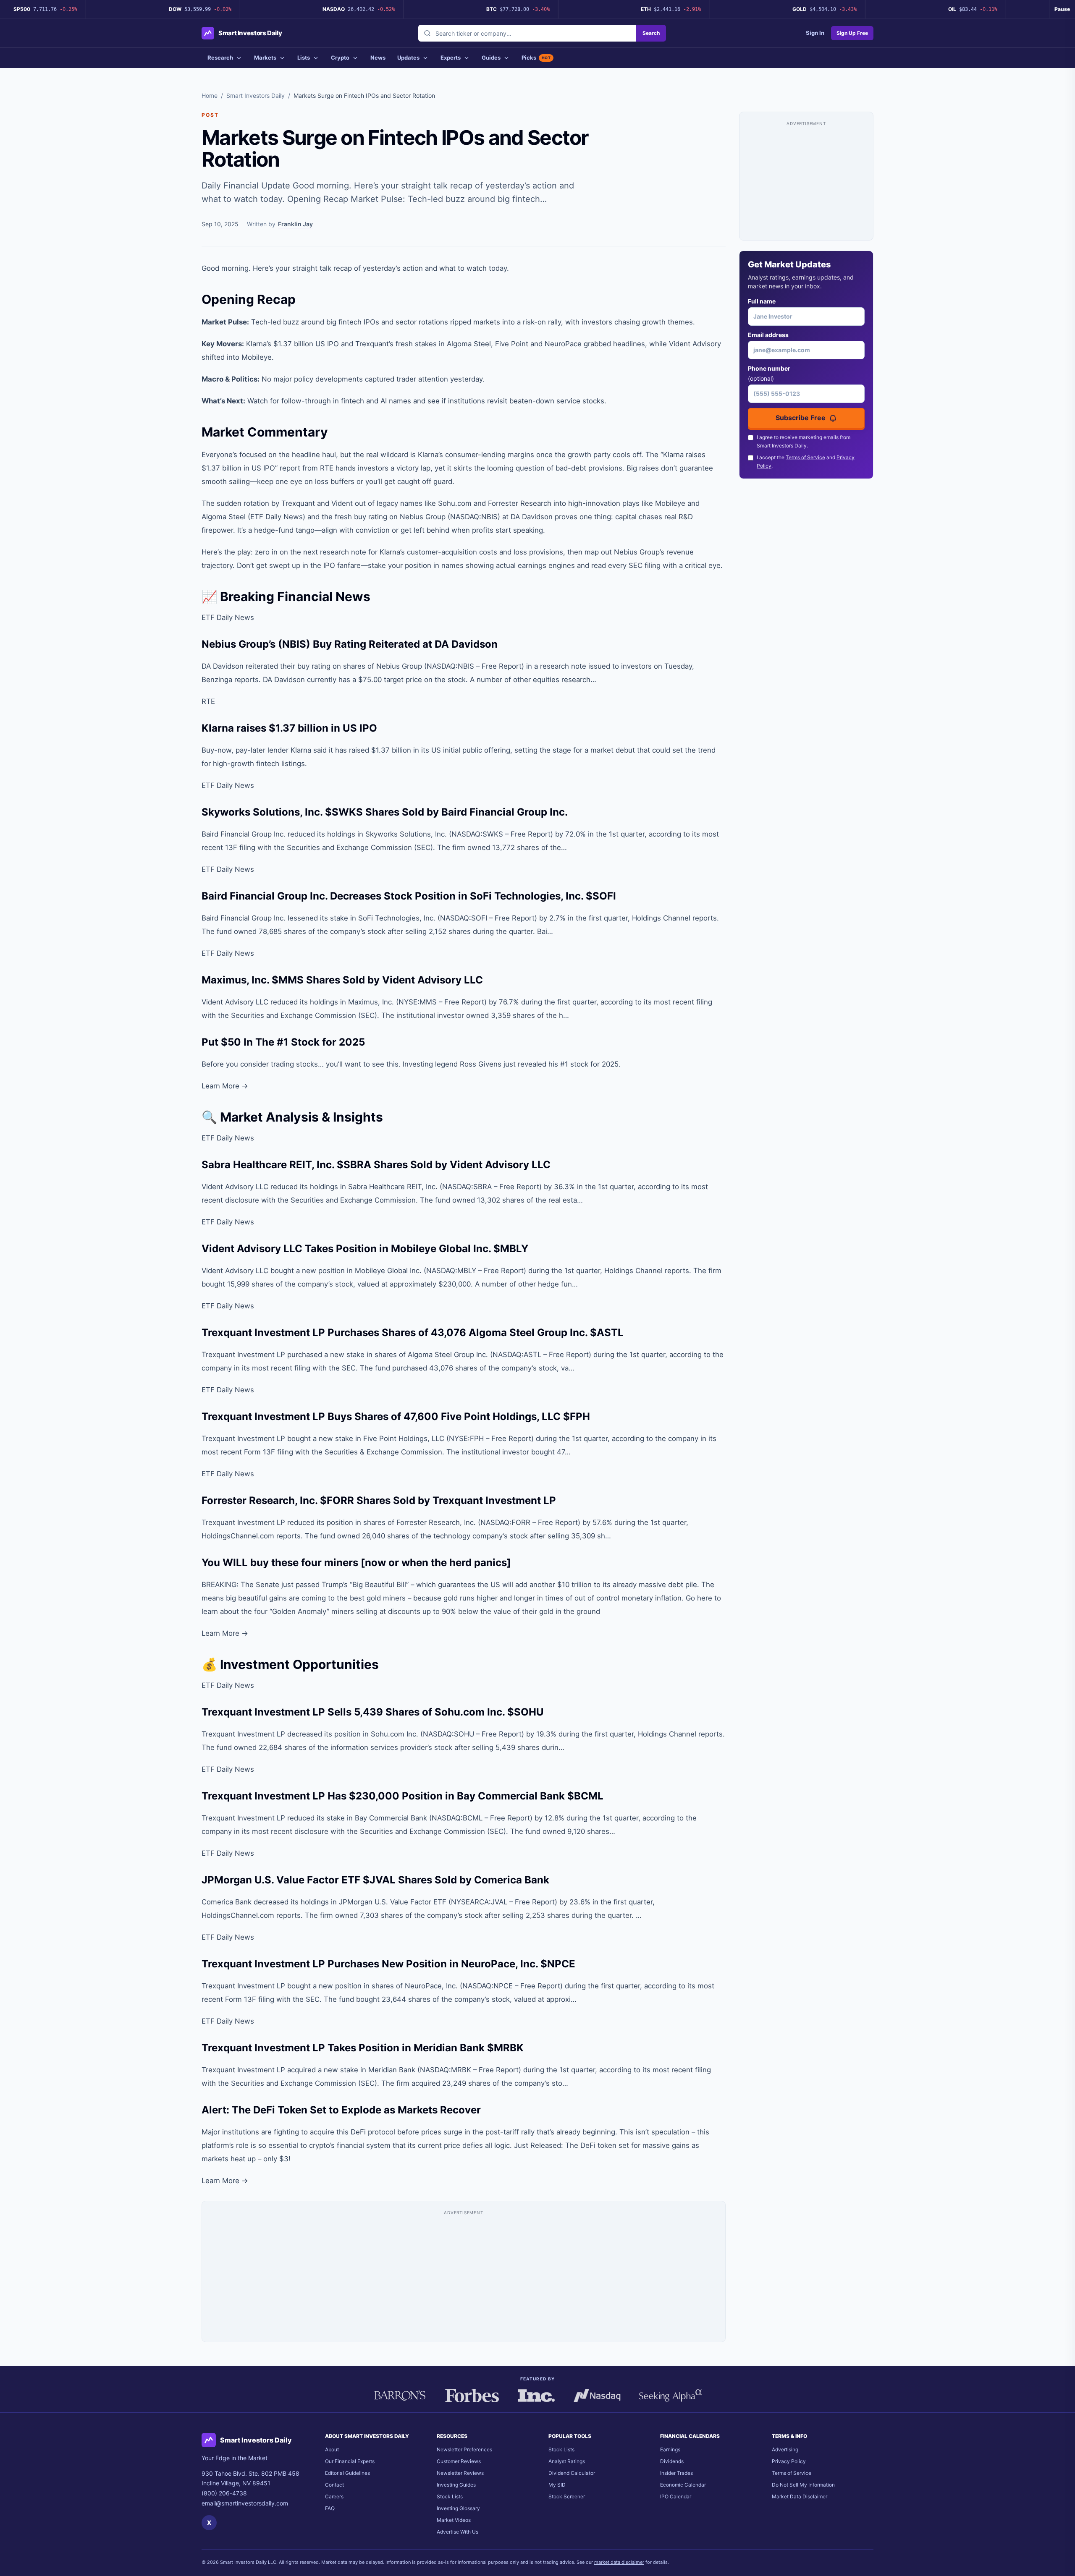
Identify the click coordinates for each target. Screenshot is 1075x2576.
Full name (762, 301)
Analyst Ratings (567, 2461)
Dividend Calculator (572, 2473)
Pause (1062, 9)
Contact (334, 2485)
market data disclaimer (619, 2562)
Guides (491, 58)
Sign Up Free (852, 33)
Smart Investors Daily (256, 95)
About (332, 2449)
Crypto (340, 58)
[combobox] (527, 33)
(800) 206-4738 (224, 2493)
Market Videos (454, 2520)
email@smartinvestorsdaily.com (245, 2503)
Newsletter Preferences (464, 2449)
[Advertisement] (464, 2275)
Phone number (769, 373)
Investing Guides (456, 2485)
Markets (265, 58)
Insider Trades (676, 2473)
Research (220, 58)
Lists (304, 58)
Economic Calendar (683, 2485)
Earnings (670, 2449)
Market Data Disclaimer (800, 2496)
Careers (334, 2496)
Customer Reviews (459, 2461)
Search (651, 33)
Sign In (815, 33)
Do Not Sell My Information (803, 2485)
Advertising (785, 2449)
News (378, 58)
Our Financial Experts (350, 2461)
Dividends (672, 2461)
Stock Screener (567, 2496)
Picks (536, 58)
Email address (768, 335)
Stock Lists (450, 2496)
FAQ (330, 2508)
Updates (408, 58)
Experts (451, 58)
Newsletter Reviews (460, 2473)
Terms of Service (805, 457)
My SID (557, 2485)
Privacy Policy (789, 2461)
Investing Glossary (458, 2508)
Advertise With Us (458, 2532)
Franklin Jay (295, 224)
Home (210, 95)
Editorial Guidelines (347, 2473)
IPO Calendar (676, 2496)
